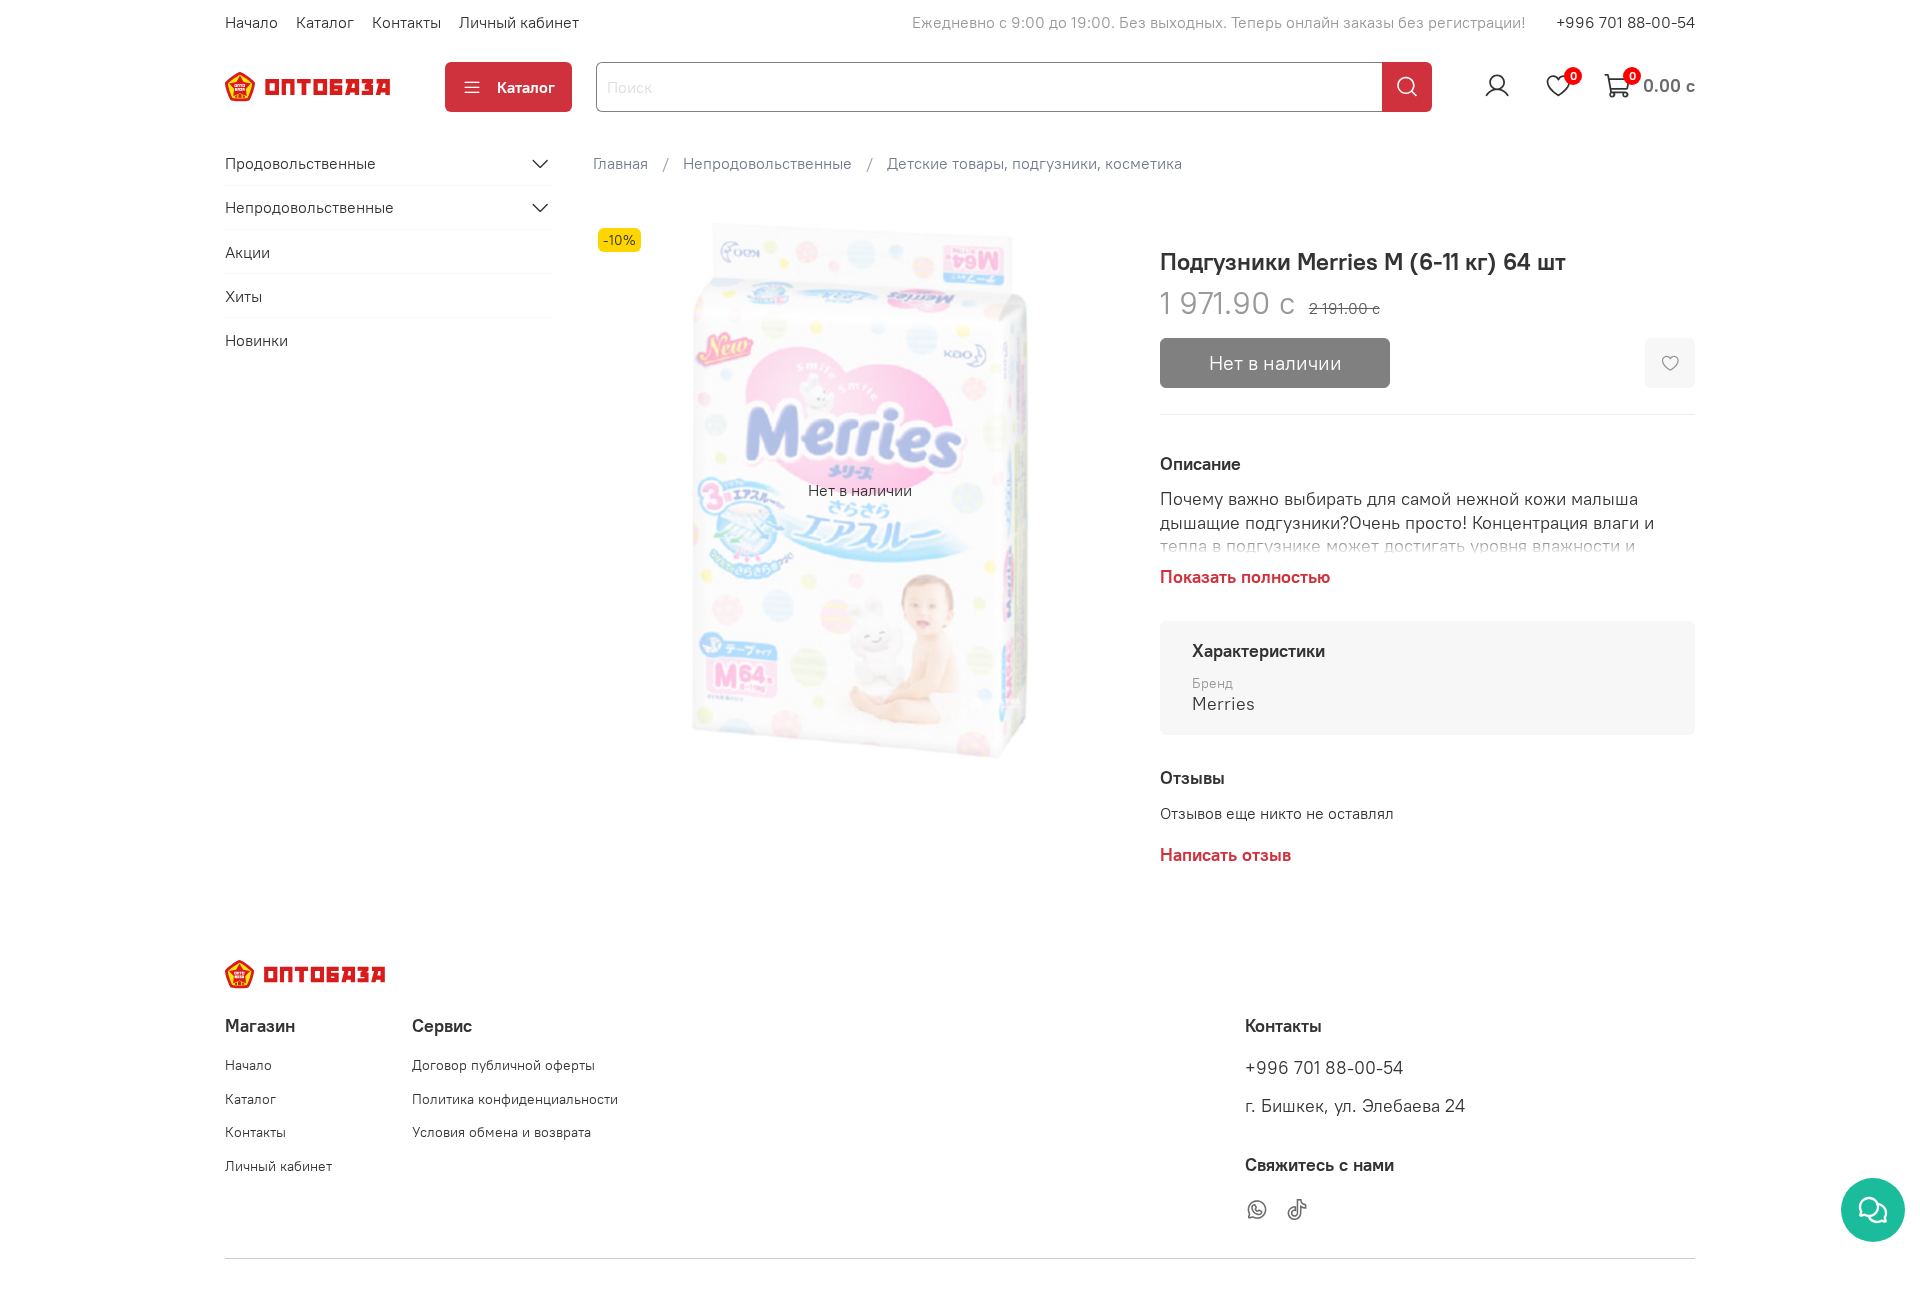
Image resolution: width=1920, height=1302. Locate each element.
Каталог (325, 22)
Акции (247, 251)
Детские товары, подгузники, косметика (1034, 163)
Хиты (243, 295)
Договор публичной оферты (503, 1065)
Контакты (406, 22)
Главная (620, 163)
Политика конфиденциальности (515, 1099)
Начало (251, 22)
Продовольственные (300, 163)
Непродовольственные (767, 163)
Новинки (256, 340)
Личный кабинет (519, 22)
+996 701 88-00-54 (1625, 22)
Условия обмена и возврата (501, 1132)
